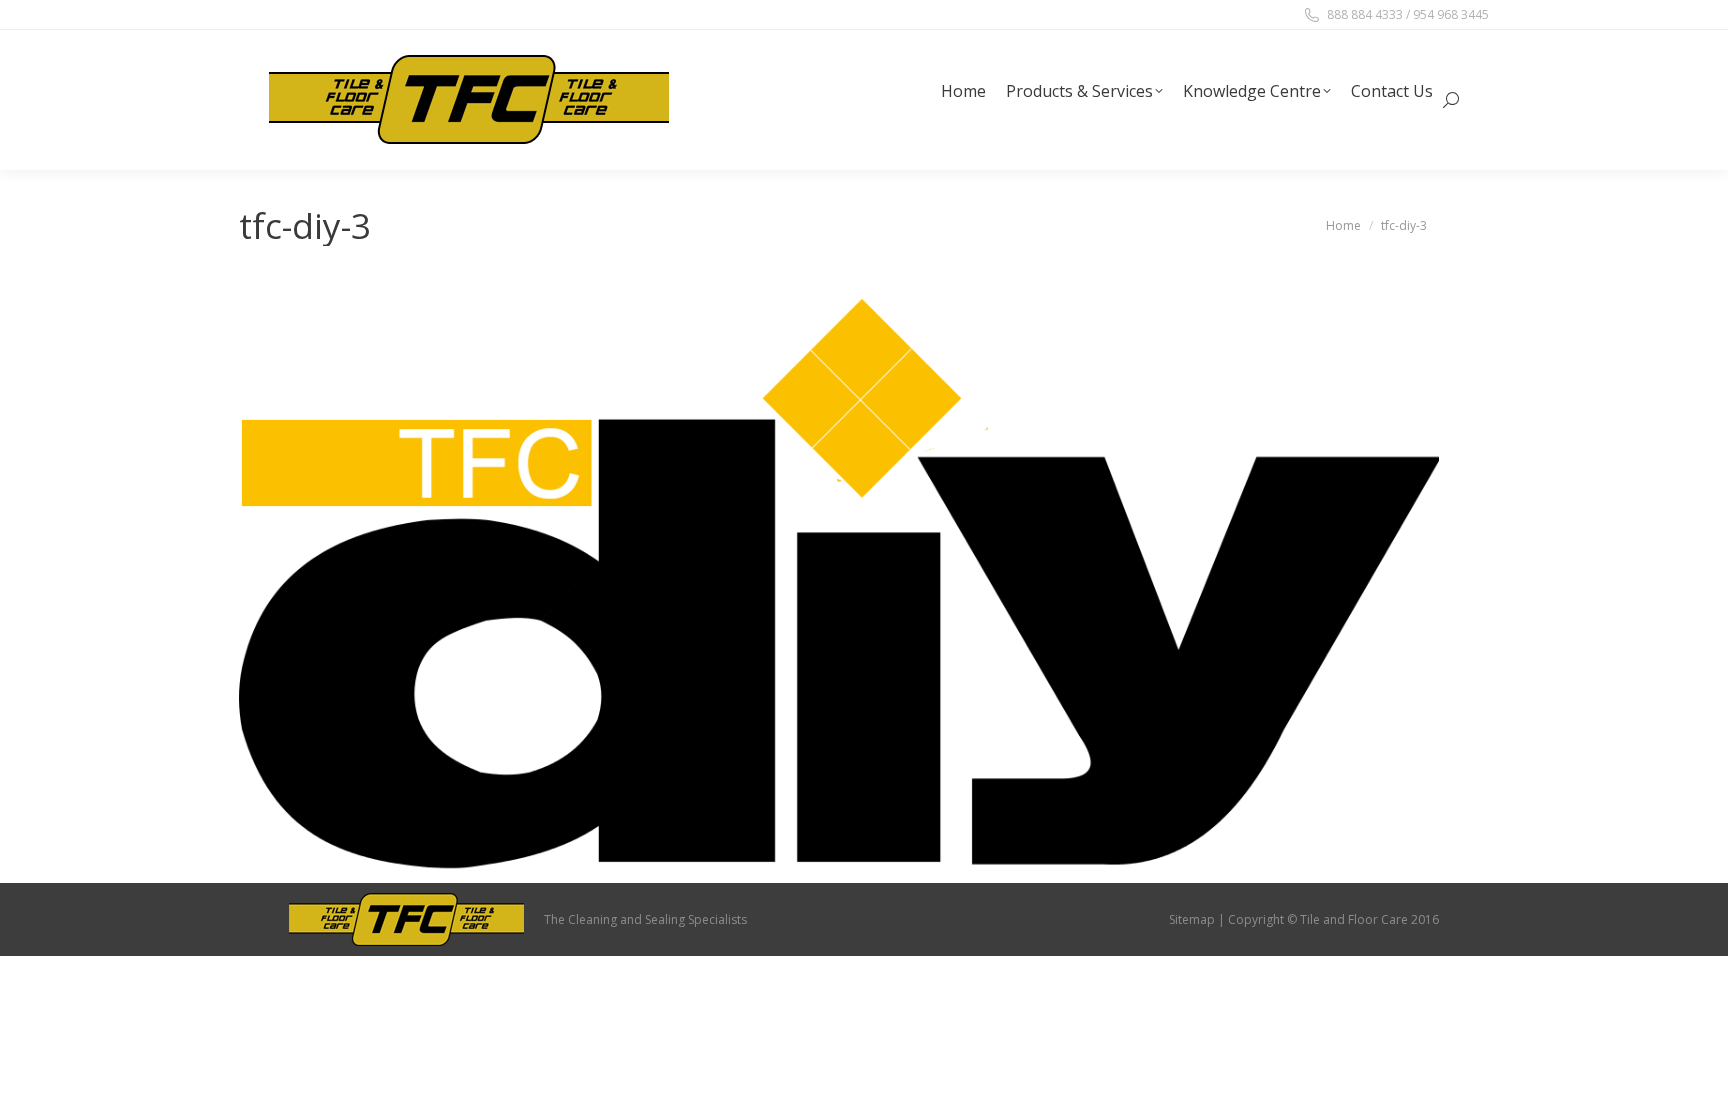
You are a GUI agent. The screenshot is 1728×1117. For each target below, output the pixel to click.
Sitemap (1192, 919)
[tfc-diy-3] (839, 576)
